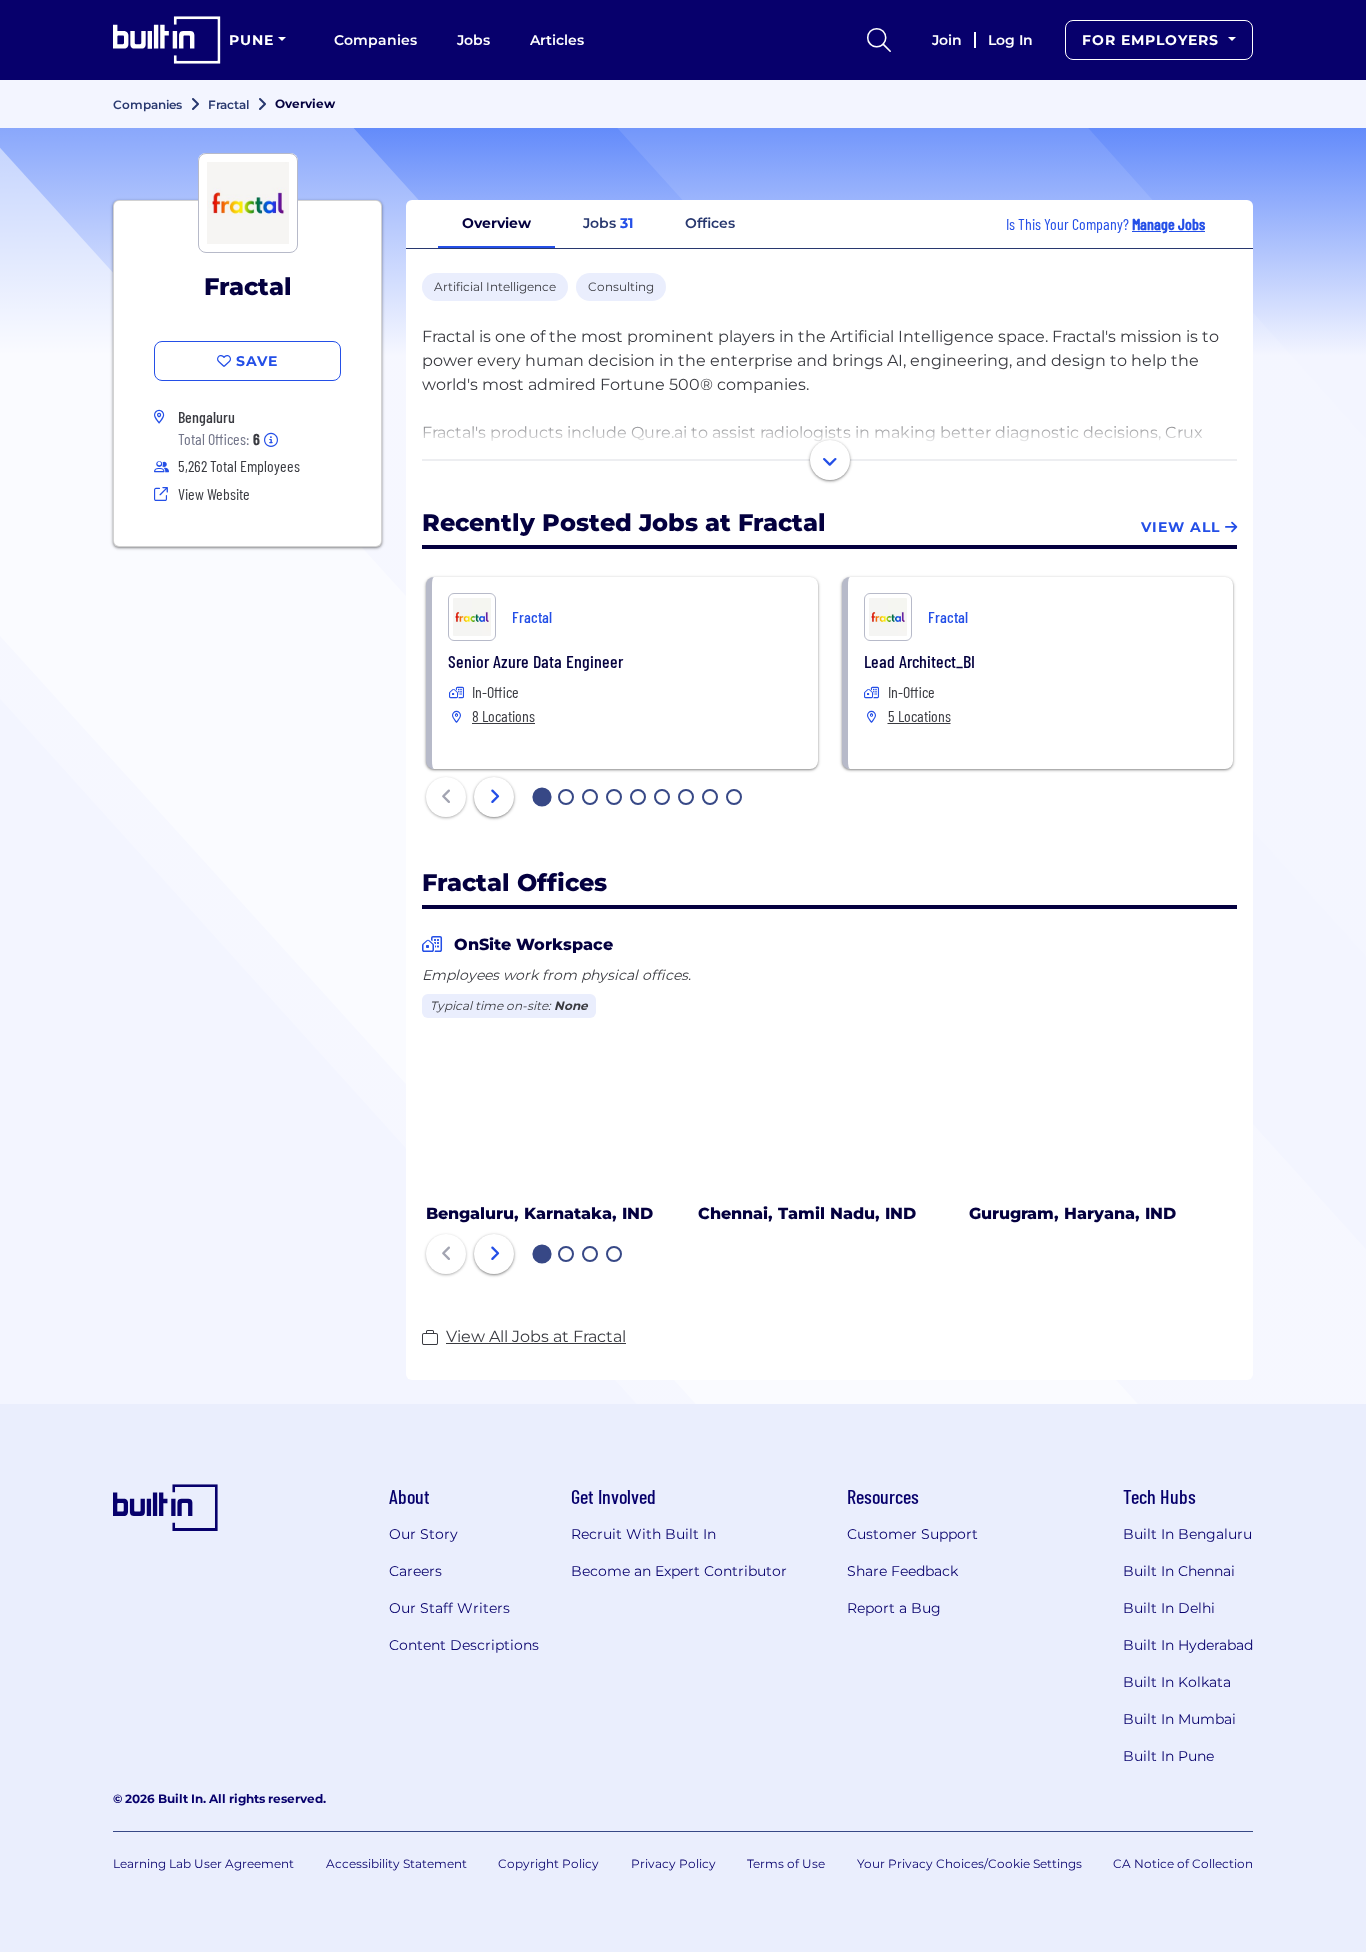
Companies (375, 40)
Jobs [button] (608, 223)
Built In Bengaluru (1187, 1534)
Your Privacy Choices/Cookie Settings (969, 1863)
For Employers (1153, 40)
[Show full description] (830, 460)
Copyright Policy (548, 1863)
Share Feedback (902, 1571)
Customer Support (912, 1534)
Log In (1010, 40)
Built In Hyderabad (1188, 1645)
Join (947, 40)
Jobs (473, 40)
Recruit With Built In (643, 1534)
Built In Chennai (1179, 1571)
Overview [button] (496, 223)
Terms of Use (786, 1863)
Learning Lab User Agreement (203, 1863)
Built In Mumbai (1179, 1719)
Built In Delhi (1169, 1608)
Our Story (423, 1534)
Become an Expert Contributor (679, 1571)
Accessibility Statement (396, 1863)
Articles (557, 40)
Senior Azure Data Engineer (535, 661)
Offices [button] (710, 223)
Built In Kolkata (1177, 1682)
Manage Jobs (1168, 223)
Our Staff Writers (449, 1608)
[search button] (879, 40)
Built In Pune (1168, 1756)
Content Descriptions (464, 1645)
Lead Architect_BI (919, 661)
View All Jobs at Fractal (536, 1336)
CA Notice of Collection (1183, 1863)
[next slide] (494, 797)
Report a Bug (894, 1608)
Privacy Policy (673, 1863)
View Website (214, 493)
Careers (415, 1571)
